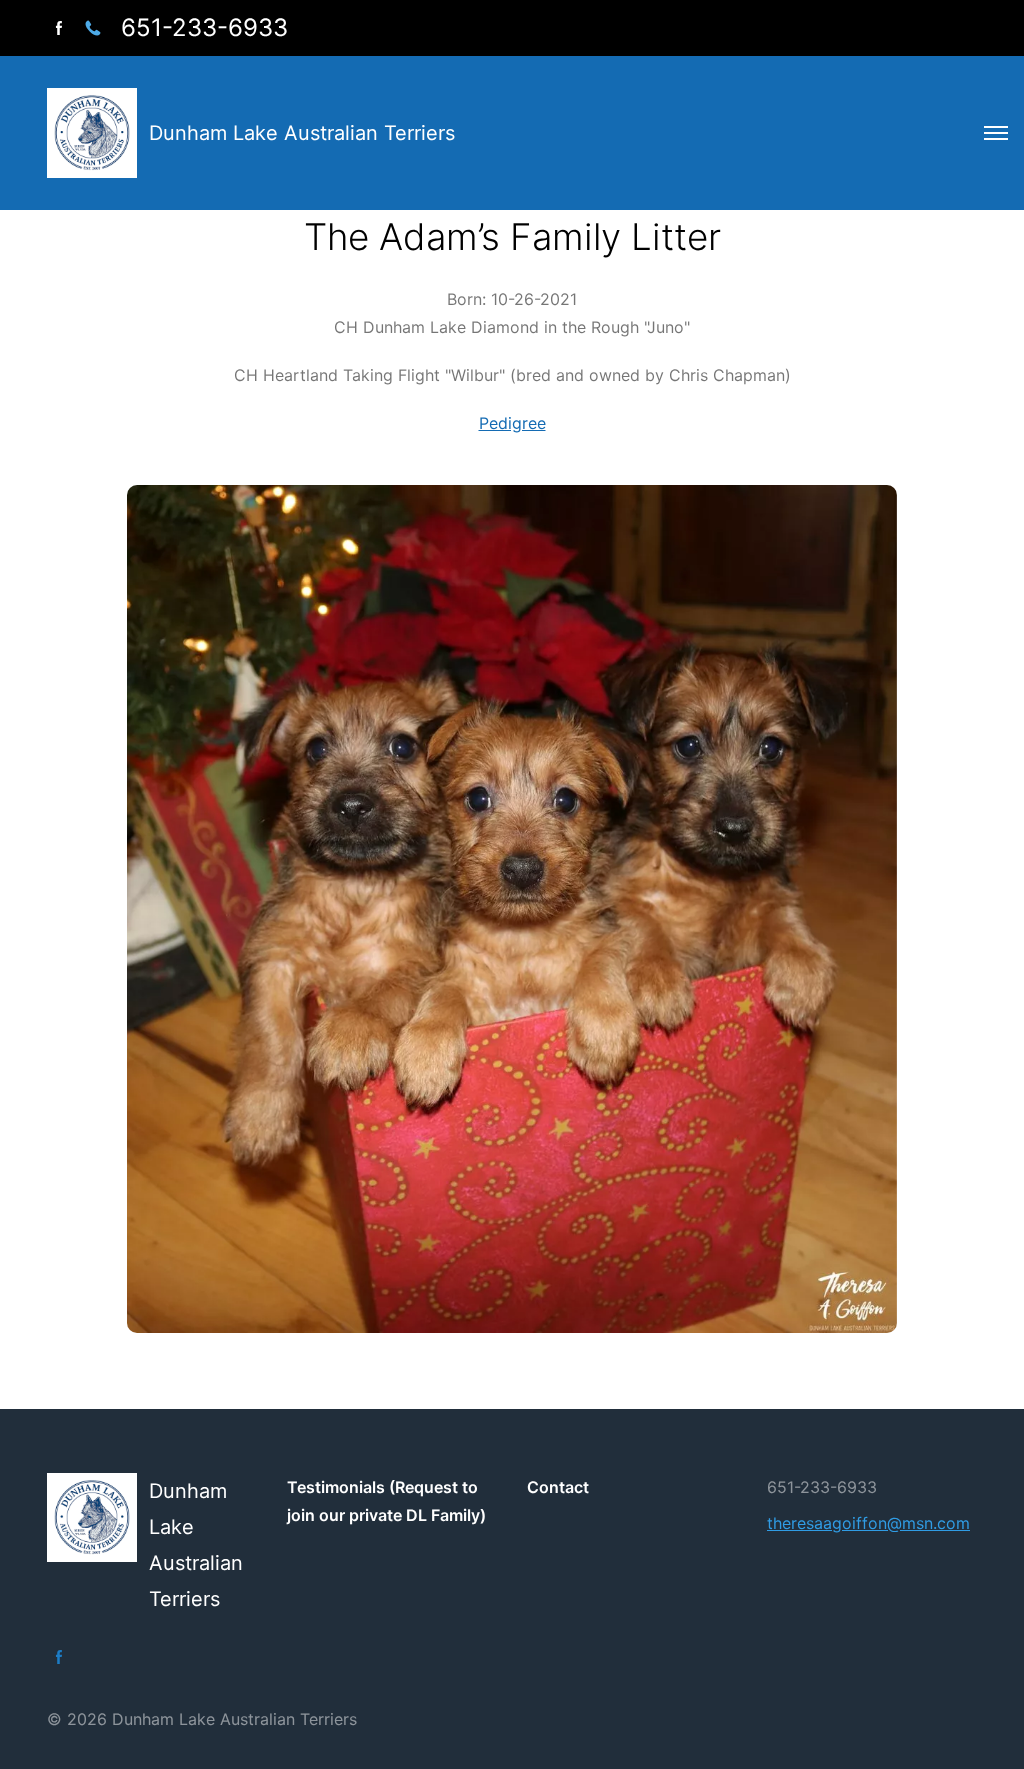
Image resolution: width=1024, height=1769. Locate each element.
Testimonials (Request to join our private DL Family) (386, 1501)
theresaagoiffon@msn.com (868, 1523)
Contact (558, 1487)
